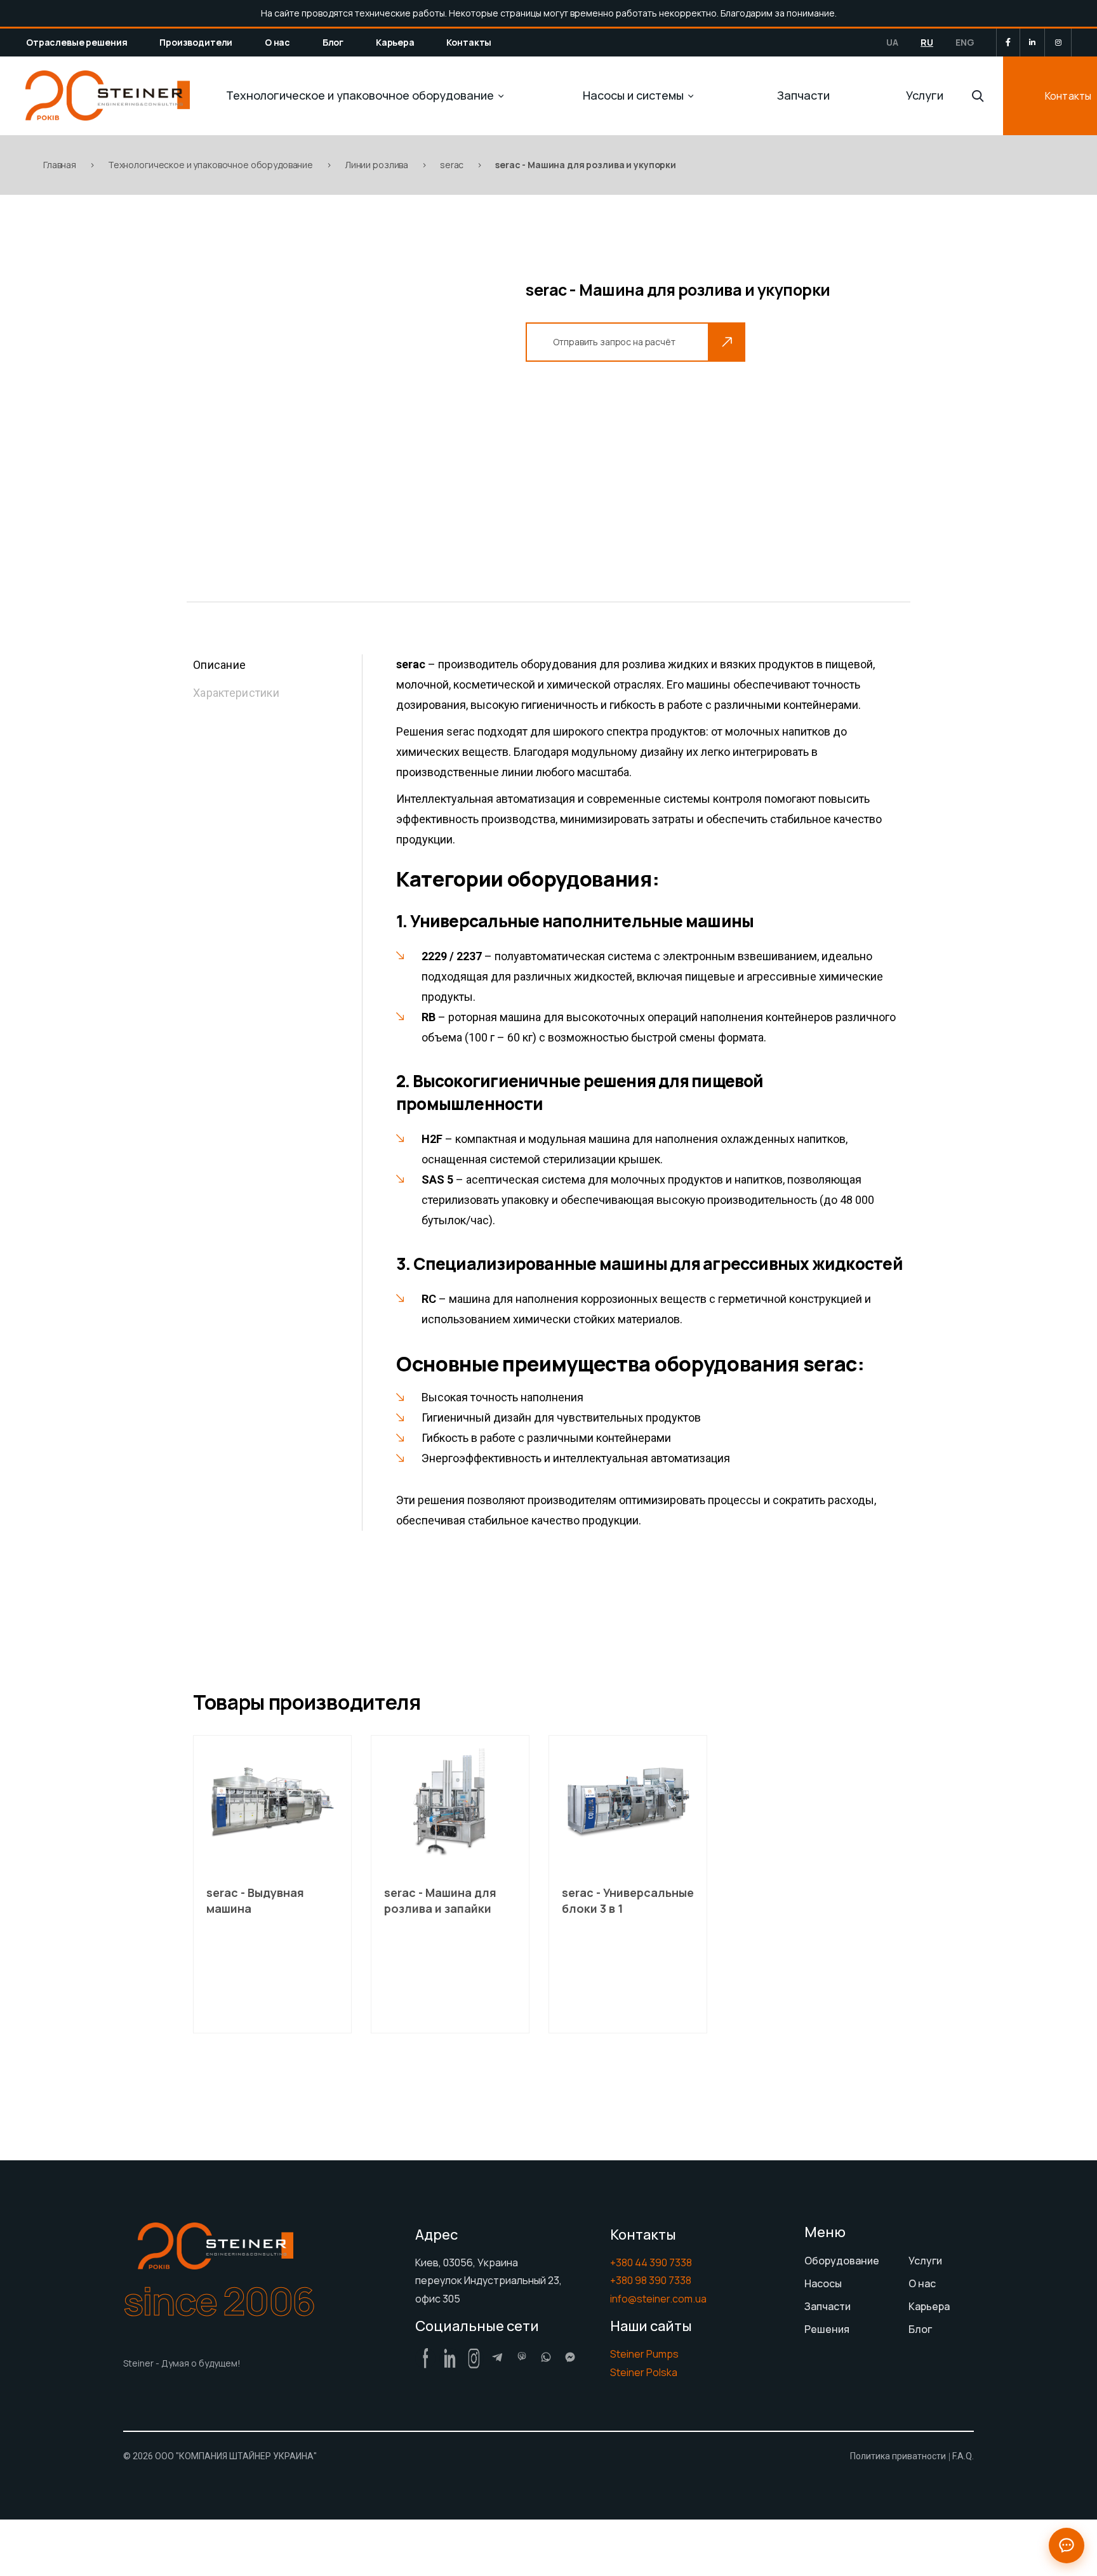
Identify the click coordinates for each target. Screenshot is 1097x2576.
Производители (196, 42)
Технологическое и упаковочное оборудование (360, 95)
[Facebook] (1008, 42)
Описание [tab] (219, 665)
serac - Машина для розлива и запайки (440, 1900)
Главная (60, 165)
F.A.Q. (963, 2456)
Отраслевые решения (76, 42)
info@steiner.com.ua (658, 2299)
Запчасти (803, 95)
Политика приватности (898, 2456)
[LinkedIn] (1032, 43)
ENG (965, 42)
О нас (277, 42)
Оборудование (842, 2261)
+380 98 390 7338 (651, 2280)
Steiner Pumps (644, 2354)
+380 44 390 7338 (651, 2262)
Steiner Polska (644, 2372)
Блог (333, 42)
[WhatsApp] (546, 2357)
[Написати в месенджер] (1067, 2546)
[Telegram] (498, 2357)
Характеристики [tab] (236, 693)
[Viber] (522, 2357)
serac (452, 165)
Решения (827, 2329)
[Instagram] (1058, 43)
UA (892, 42)
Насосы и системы (633, 95)
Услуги (925, 95)
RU (927, 42)
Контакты (469, 42)
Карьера (395, 42)
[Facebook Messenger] (570, 2357)
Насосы (823, 2283)
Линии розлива (376, 165)
